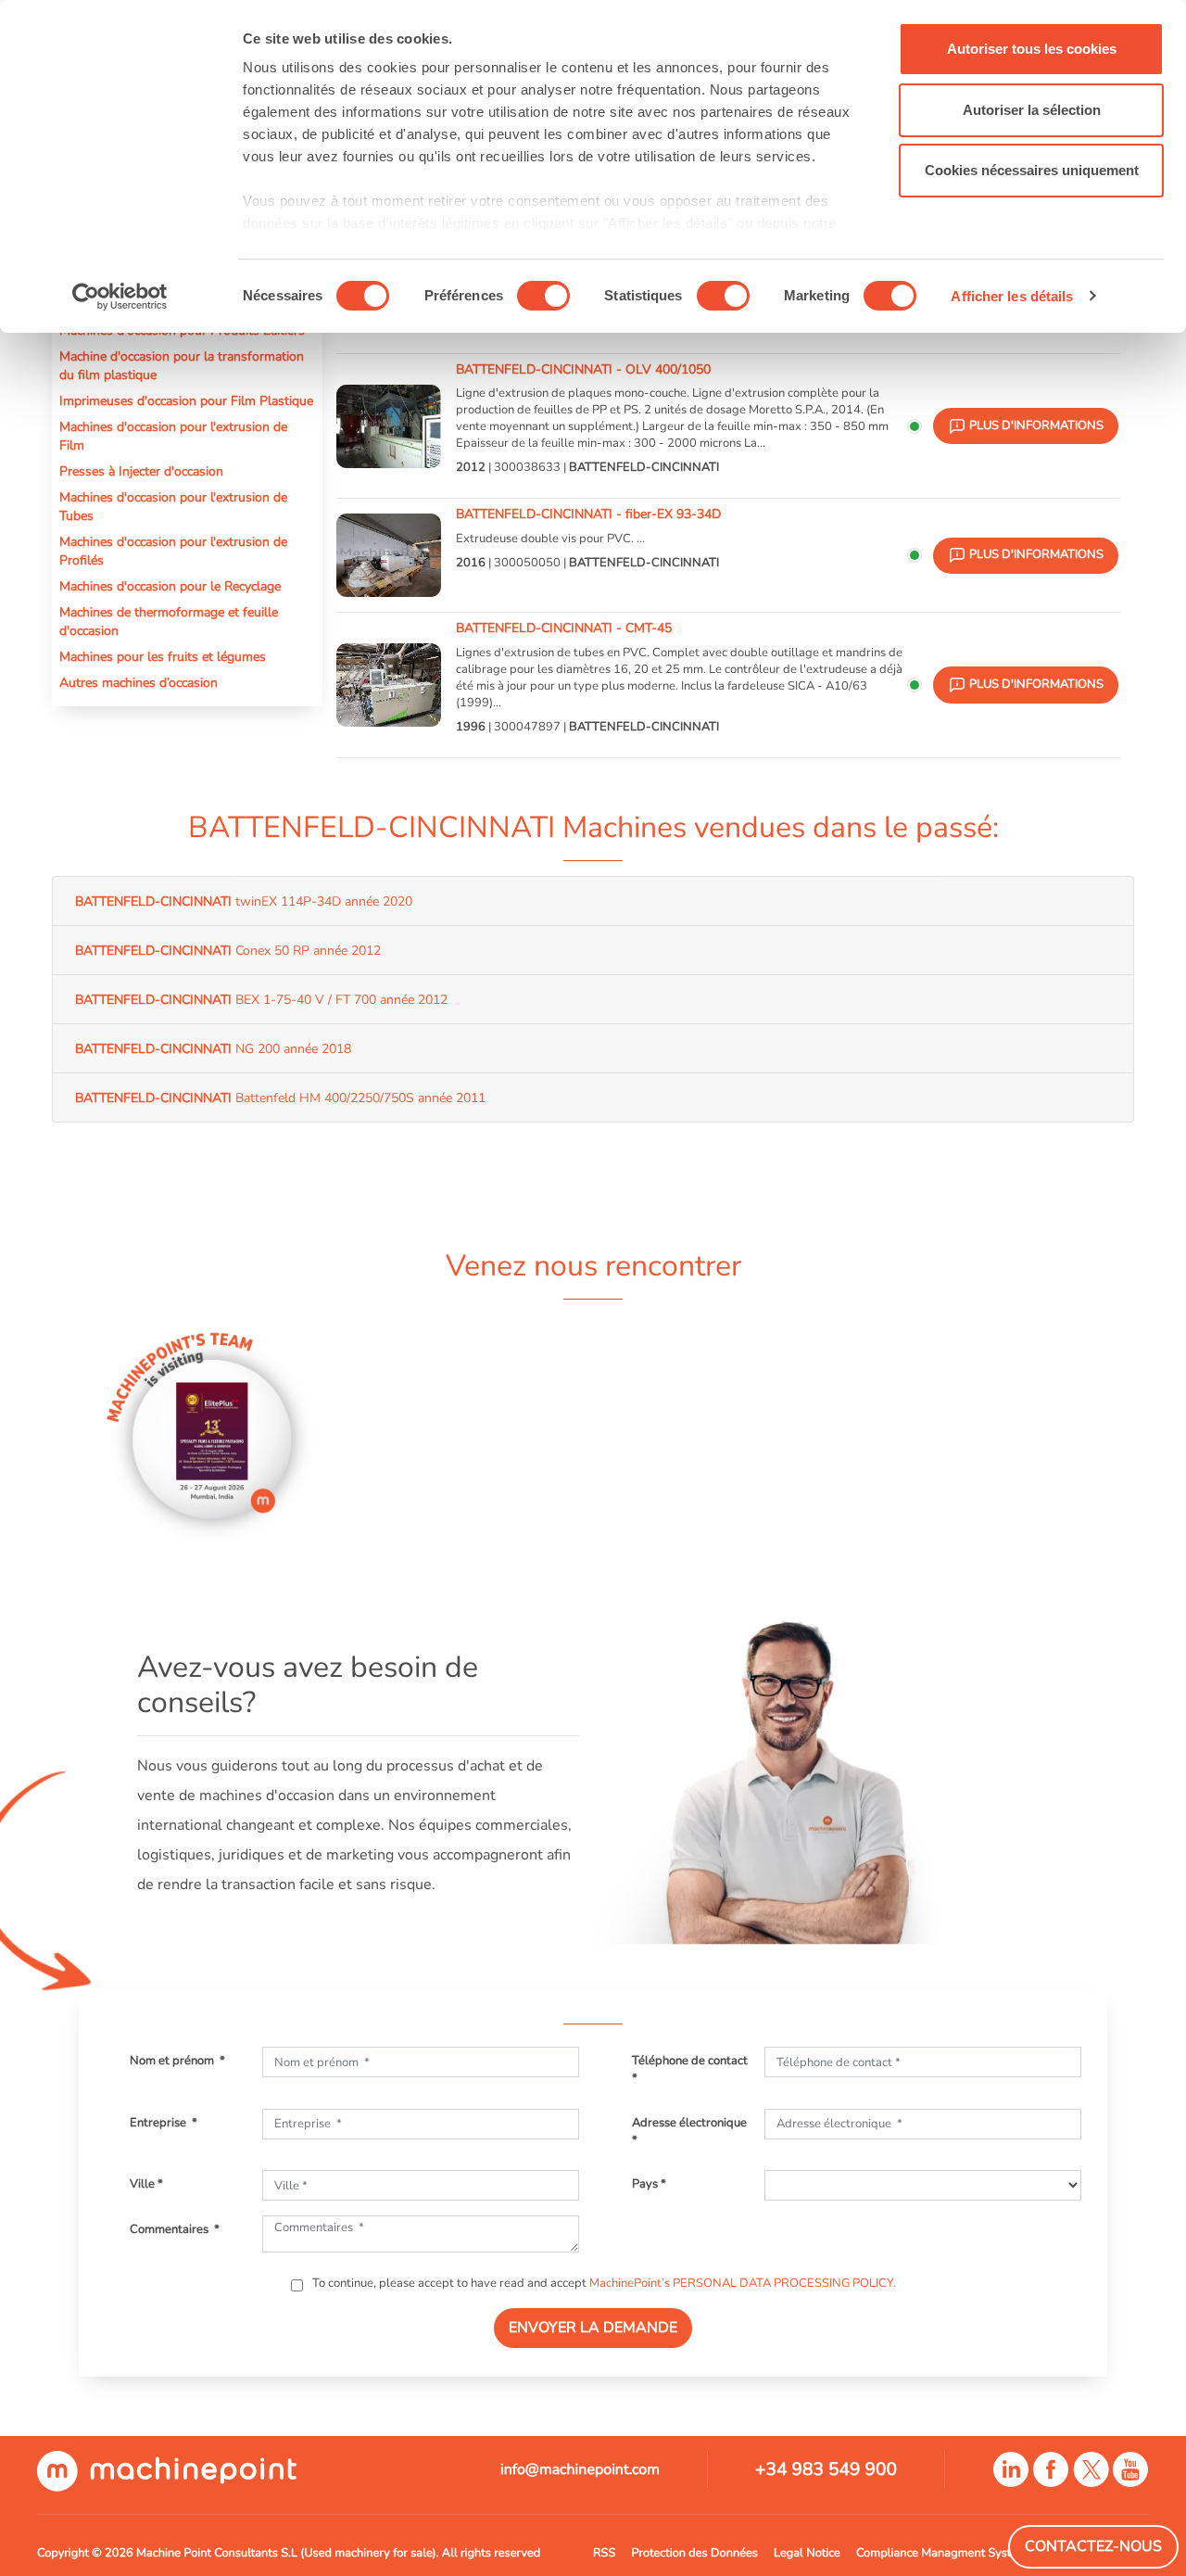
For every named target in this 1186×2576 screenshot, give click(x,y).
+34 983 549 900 (826, 2469)
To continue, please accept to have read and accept (603, 2283)
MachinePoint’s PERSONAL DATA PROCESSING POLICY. (743, 2283)
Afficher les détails (1012, 296)
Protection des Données (694, 2553)
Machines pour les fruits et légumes (163, 656)
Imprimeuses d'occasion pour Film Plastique (186, 400)
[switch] (543, 296)
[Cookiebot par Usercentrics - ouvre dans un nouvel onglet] (120, 297)
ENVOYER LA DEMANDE (593, 2328)
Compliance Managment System (942, 2553)
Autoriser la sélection (1032, 110)
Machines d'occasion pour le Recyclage (170, 586)
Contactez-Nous (1093, 2546)
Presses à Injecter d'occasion (141, 471)
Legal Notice (807, 2553)
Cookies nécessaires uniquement (1032, 170)
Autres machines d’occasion (139, 682)
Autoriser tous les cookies (1032, 49)
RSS (604, 2553)
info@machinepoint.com (580, 2469)
